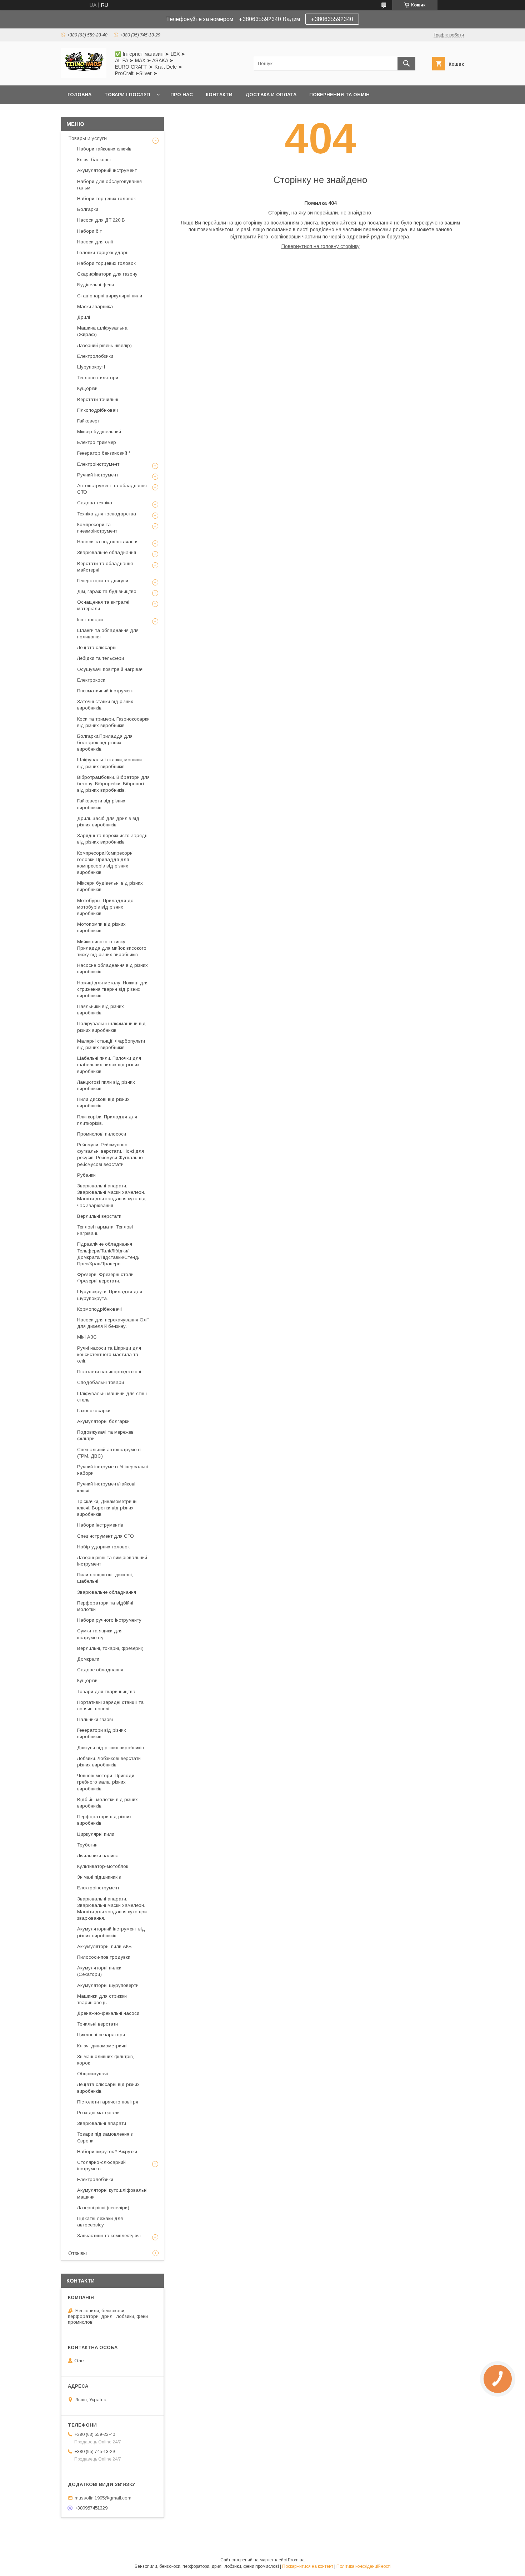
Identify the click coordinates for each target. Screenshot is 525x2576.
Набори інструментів (100, 1525)
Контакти (219, 95)
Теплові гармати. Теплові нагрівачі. (105, 1230)
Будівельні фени (96, 285)
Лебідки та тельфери (101, 658)
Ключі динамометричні (102, 2046)
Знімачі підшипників (99, 1877)
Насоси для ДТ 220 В (101, 220)
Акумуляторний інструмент (107, 170)
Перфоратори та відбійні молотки (105, 1606)
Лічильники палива (98, 1856)
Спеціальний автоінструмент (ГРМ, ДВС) (109, 1453)
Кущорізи (87, 388)
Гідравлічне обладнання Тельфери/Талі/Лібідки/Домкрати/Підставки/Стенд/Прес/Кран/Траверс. (108, 1254)
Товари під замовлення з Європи (105, 2137)
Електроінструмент (98, 464)
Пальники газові (95, 1719)
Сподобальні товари (101, 1382)
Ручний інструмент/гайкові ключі (106, 1487)
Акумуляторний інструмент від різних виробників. (111, 1932)
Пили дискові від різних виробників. (103, 1102)
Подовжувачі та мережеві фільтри (106, 1435)
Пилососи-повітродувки (104, 1957)
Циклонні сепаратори (101, 2035)
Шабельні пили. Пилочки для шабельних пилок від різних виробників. (109, 1065)
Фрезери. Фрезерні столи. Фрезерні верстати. (106, 1278)
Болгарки (88, 209)
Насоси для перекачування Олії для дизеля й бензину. (113, 1323)
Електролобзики (95, 356)
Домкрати (88, 1659)
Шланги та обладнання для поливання (108, 634)
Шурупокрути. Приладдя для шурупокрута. (110, 1295)
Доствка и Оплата (271, 95)
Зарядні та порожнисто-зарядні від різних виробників (113, 839)
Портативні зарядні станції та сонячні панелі (110, 1705)
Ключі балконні (94, 160)
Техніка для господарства (107, 514)
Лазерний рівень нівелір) (104, 345)
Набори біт (89, 231)
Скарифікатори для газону (107, 274)
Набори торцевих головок (106, 199)
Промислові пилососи (102, 1134)
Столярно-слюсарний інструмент (101, 2165)
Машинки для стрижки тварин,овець (102, 1999)
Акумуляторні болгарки (103, 1421)
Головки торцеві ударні (103, 253)
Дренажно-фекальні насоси (108, 2013)
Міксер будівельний (99, 432)
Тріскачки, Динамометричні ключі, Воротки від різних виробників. (107, 1508)
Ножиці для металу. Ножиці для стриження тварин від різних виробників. (113, 989)
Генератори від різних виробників (102, 1733)
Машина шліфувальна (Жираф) (102, 331)
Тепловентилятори (98, 378)
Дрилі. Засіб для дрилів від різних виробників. (108, 822)
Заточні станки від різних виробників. (105, 705)
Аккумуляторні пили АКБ (104, 1946)
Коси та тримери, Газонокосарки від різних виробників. (113, 722)
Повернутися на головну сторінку (321, 246)
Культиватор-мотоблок (103, 1866)
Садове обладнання (100, 1670)
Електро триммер (97, 442)
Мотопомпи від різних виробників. (101, 927)
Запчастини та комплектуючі (109, 2236)
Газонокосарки (94, 1411)
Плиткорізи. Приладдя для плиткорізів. (107, 1120)
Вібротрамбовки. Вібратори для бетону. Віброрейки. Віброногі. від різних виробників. (113, 784)
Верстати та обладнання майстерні (105, 567)
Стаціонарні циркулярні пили (110, 296)
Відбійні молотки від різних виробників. (107, 1803)
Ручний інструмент (98, 475)
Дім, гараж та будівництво (107, 591)
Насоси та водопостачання (108, 542)
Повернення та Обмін (339, 95)
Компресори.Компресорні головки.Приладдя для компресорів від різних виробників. (105, 863)
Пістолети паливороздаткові (109, 1372)
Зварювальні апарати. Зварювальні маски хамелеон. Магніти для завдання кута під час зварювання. (111, 1196)
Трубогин (87, 1845)
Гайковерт (88, 421)
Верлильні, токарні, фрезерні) (110, 1648)
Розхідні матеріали (98, 2113)
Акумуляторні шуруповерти (108, 1985)
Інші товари (90, 620)
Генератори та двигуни (103, 581)
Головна (79, 95)
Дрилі (84, 317)
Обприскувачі (92, 2074)
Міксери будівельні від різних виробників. (110, 886)
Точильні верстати (97, 2024)
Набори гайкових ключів (104, 149)
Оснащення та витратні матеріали (103, 605)
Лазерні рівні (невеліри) (103, 2208)
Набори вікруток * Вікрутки (107, 2152)
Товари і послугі (127, 95)
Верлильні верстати (99, 1216)
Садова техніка (95, 503)
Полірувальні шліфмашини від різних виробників (111, 1027)
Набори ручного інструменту (109, 1620)
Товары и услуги (87, 138)
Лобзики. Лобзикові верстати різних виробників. (109, 1762)
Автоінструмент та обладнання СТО (112, 489)
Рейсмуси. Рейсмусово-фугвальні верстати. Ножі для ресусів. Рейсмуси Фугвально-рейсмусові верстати (111, 1154)
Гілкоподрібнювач (97, 410)
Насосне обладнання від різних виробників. (112, 968)
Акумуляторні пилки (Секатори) (99, 1971)
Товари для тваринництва (106, 1692)
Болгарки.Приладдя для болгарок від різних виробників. (105, 743)
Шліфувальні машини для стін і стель (112, 1397)
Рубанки (86, 1175)
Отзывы (77, 2253)
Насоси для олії (95, 242)
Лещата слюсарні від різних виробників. (108, 2088)
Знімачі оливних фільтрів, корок (106, 2060)
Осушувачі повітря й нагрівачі (111, 669)
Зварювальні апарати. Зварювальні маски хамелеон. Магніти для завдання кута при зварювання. (112, 1909)
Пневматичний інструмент (106, 691)
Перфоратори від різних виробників (104, 1820)
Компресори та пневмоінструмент (97, 528)
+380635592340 (332, 19)
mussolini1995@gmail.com (103, 2498)
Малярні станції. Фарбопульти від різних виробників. (111, 1044)
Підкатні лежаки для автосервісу (100, 2222)
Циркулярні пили (96, 1834)
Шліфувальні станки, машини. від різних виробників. (110, 763)
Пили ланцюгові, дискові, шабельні (105, 1578)
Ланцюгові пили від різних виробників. (106, 1085)
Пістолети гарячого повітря (108, 2102)
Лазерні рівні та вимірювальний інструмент (112, 1561)
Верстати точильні (98, 399)
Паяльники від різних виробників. (101, 1010)
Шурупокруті (91, 367)
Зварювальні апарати (102, 2123)
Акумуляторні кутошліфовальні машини (112, 2193)
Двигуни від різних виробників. (111, 1748)
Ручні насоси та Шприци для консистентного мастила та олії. (109, 1354)
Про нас (182, 95)
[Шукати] (406, 64)
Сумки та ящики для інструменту (100, 1634)
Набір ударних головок (103, 1547)
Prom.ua (296, 2560)
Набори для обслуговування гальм (109, 185)
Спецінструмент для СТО (106, 1536)
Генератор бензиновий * (104, 453)
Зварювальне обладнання (107, 552)
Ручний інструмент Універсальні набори (112, 1470)
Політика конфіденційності (364, 2566)
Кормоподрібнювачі (99, 1309)
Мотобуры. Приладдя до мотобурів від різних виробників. (105, 907)
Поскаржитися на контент (308, 2566)
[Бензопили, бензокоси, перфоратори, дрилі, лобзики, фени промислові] (84, 76)
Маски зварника (95, 306)
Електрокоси (91, 680)
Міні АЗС (87, 1337)
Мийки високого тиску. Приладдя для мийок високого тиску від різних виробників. (112, 948)
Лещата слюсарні (97, 647)
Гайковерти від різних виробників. (101, 804)
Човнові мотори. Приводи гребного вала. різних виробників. (106, 1782)
